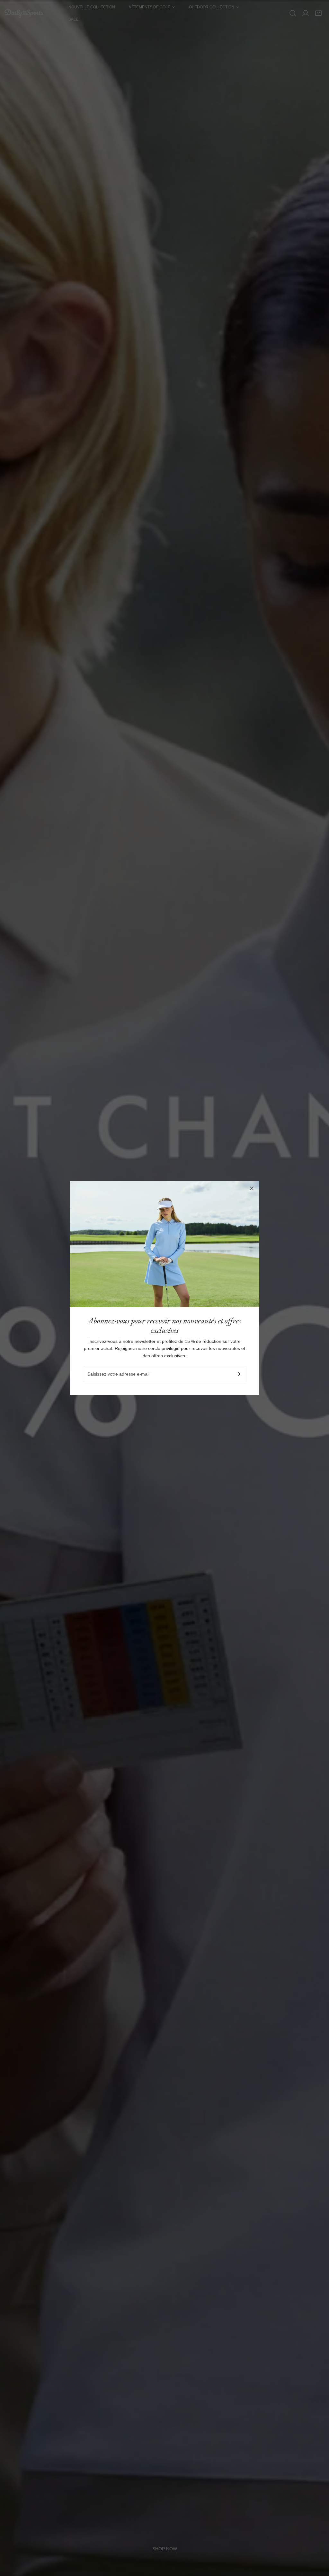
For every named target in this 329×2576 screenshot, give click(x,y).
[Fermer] (252, 1188)
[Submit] (239, 1374)
